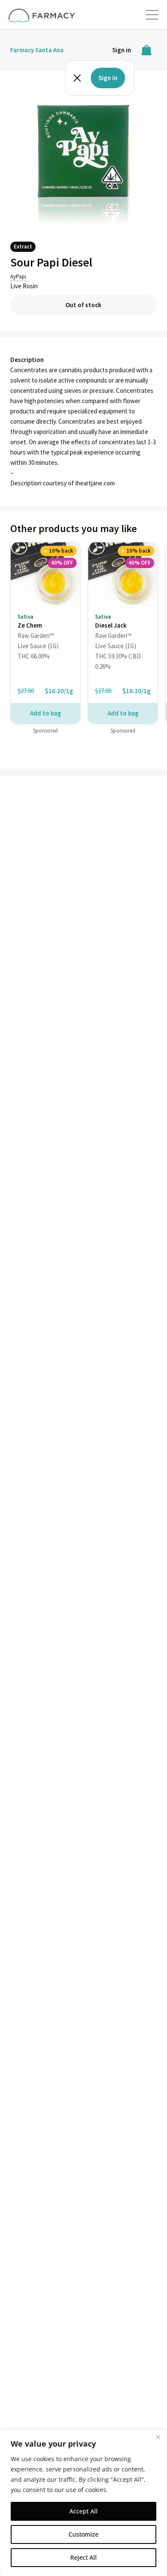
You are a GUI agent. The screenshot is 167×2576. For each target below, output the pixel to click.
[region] (83, 2503)
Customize (83, 2534)
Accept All (83, 2511)
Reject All (83, 2557)
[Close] (158, 2437)
